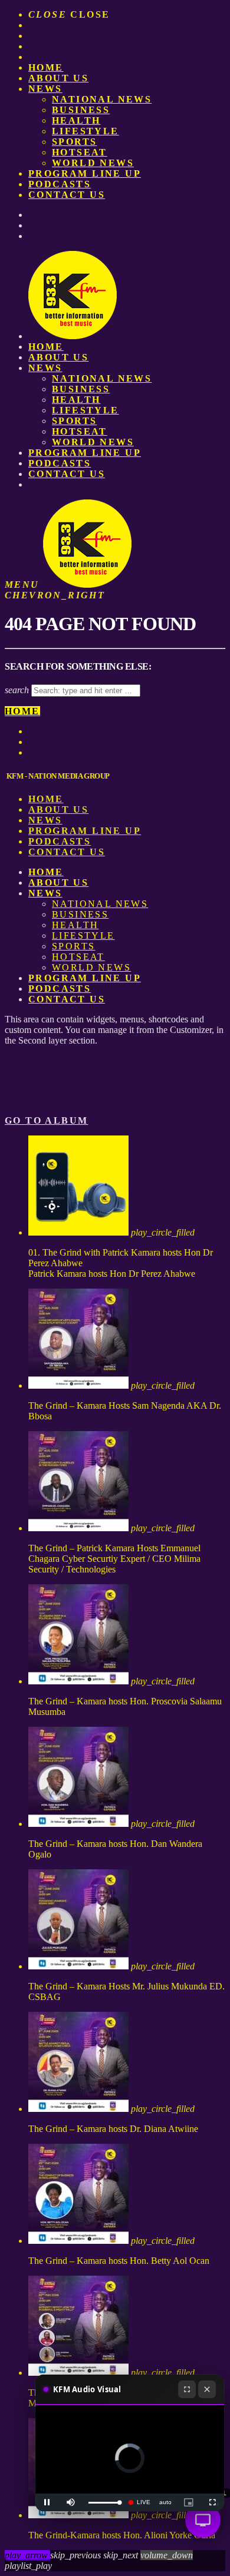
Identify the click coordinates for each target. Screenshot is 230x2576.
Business (81, 110)
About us (58, 78)
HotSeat (80, 152)
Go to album (46, 1120)
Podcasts (60, 184)
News (45, 89)
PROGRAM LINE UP (85, 173)
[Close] (207, 2389)
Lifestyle (86, 131)
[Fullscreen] (187, 2389)
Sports (74, 142)
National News (102, 99)
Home (46, 67)
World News (93, 163)
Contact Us (67, 195)
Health (76, 120)
